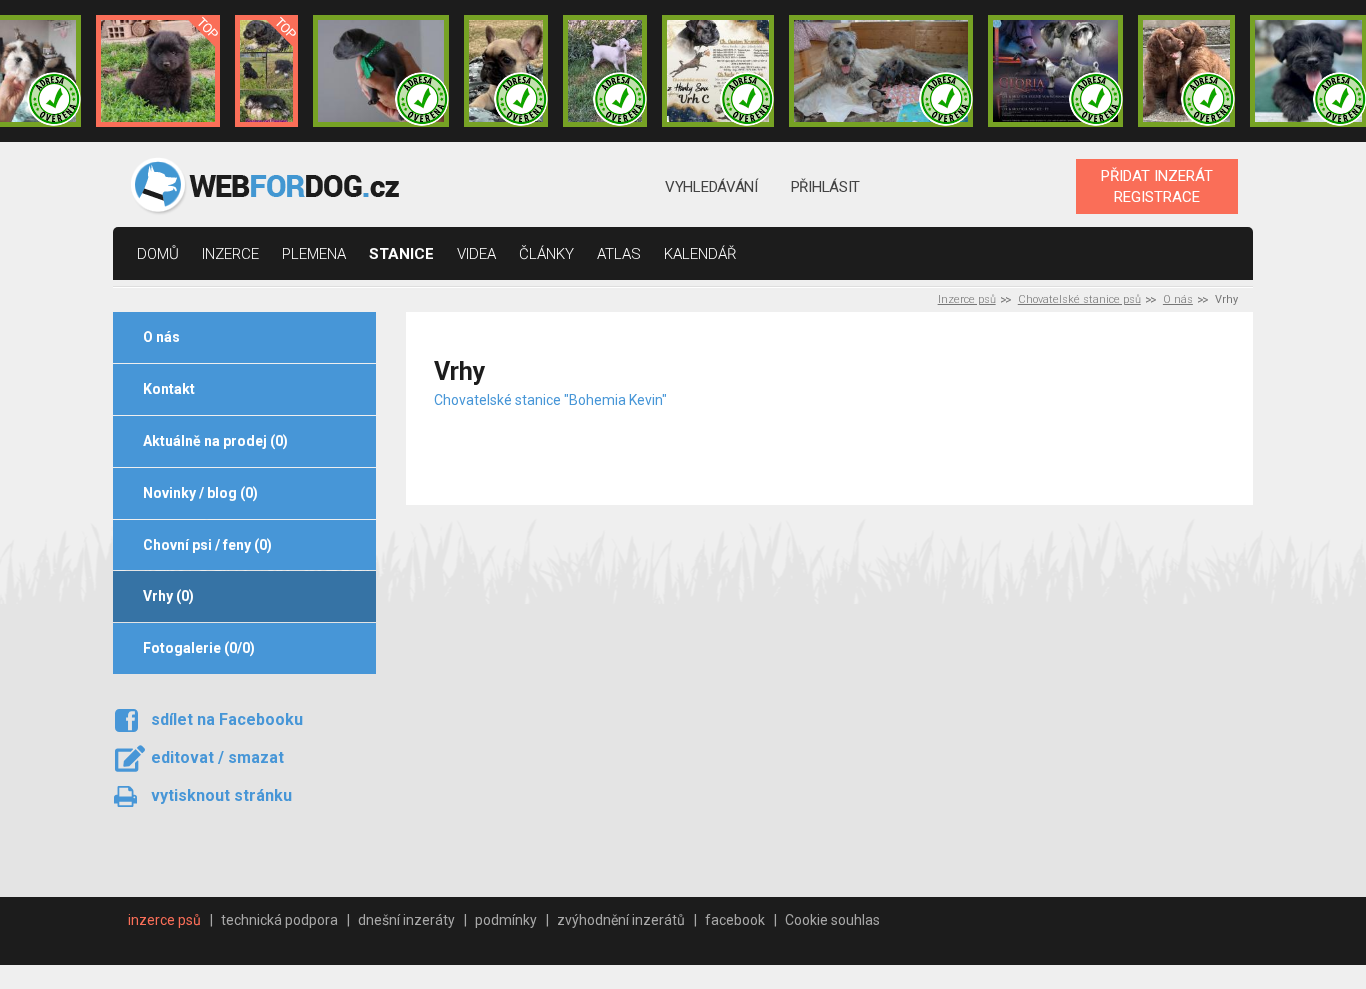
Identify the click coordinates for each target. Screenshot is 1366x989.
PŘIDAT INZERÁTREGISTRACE (1157, 186)
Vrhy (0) (168, 596)
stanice (401, 254)
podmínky (506, 920)
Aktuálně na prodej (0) (215, 441)
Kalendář (700, 254)
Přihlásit (825, 187)
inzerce (230, 254)
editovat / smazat (217, 757)
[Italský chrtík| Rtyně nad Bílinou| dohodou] (381, 71)
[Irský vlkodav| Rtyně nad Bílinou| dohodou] (881, 71)
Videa (476, 254)
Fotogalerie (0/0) (199, 648)
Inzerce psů (967, 299)
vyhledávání (711, 187)
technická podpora (279, 920)
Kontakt (169, 389)
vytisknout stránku (221, 795)
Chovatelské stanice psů (1079, 299)
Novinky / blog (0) (200, 493)
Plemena (314, 254)
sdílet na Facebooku (227, 719)
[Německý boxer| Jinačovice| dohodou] (718, 71)
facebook (735, 920)
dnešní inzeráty (406, 920)
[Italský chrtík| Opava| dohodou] (605, 71)
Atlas (619, 254)
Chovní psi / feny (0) (207, 545)
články (546, 254)
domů (158, 254)
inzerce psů (164, 920)
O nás (1178, 299)
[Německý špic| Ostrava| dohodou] (158, 71)
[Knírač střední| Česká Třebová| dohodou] (1056, 71)
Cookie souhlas (832, 920)
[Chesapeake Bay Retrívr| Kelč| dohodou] (1186, 71)
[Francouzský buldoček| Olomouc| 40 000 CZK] (506, 71)
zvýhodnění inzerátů (621, 920)
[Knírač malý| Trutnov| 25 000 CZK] (266, 71)
